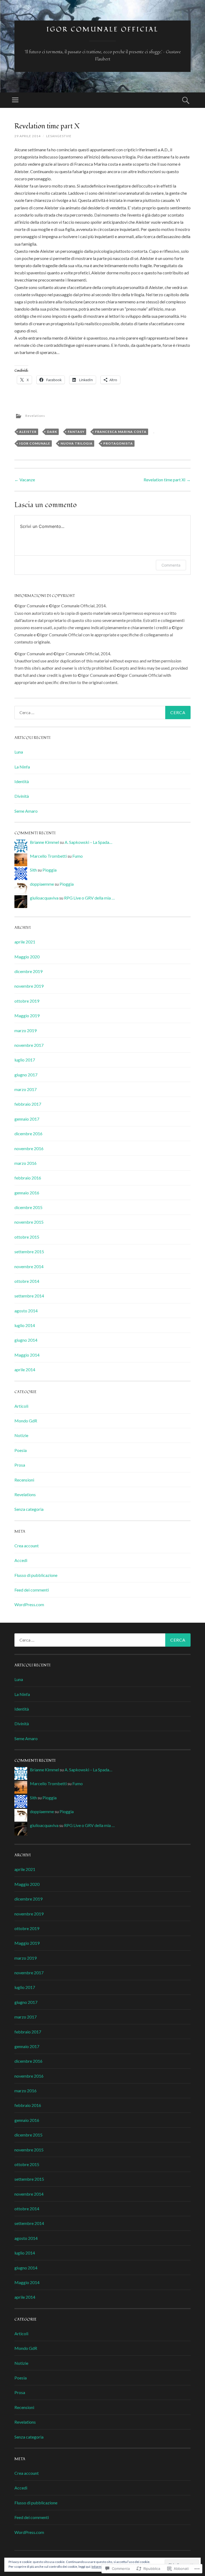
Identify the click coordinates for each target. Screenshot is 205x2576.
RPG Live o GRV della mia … (89, 898)
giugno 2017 (26, 1075)
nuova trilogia (77, 443)
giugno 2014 (26, 1340)
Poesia (21, 1450)
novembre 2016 (29, 1148)
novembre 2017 (29, 1045)
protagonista (118, 443)
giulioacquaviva (44, 898)
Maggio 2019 (27, 1016)
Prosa (20, 1465)
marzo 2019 (25, 1030)
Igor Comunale (35, 443)
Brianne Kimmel (44, 842)
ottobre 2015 (27, 1237)
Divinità (22, 796)
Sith (33, 870)
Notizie (21, 1435)
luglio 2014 (25, 1325)
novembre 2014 (29, 1266)
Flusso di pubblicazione (36, 1575)
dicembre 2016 (28, 1134)
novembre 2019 (29, 986)
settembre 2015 (29, 1252)
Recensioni (24, 1480)
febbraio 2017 (28, 1104)
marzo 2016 (25, 1163)
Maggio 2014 (27, 1355)
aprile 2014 (25, 1370)
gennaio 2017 (27, 1119)
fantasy (76, 432)
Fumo (78, 856)
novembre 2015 (29, 1222)
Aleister (28, 432)
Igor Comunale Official (102, 29)
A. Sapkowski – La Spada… (88, 842)
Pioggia (50, 870)
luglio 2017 (25, 1060)
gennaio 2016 (27, 1193)
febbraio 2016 (28, 1178)
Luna (19, 752)
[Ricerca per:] (102, 713)
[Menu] (15, 100)
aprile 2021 (25, 942)
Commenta (171, 565)
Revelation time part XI (167, 480)
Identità (22, 781)
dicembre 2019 (28, 971)
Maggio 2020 (27, 957)
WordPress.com (29, 1604)
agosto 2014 (26, 1311)
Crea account (27, 1546)
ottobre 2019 (27, 1001)
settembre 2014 (29, 1296)
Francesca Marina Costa (121, 432)
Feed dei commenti (32, 1590)
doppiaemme (42, 884)
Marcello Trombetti (48, 856)
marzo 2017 (25, 1089)
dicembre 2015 (28, 1207)
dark (52, 432)
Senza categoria (29, 1509)
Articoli (21, 1406)
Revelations (35, 416)
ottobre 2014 (27, 1281)
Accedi (21, 1560)
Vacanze (25, 480)
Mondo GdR (26, 1421)
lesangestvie (59, 136)
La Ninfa (22, 767)
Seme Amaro (26, 811)
